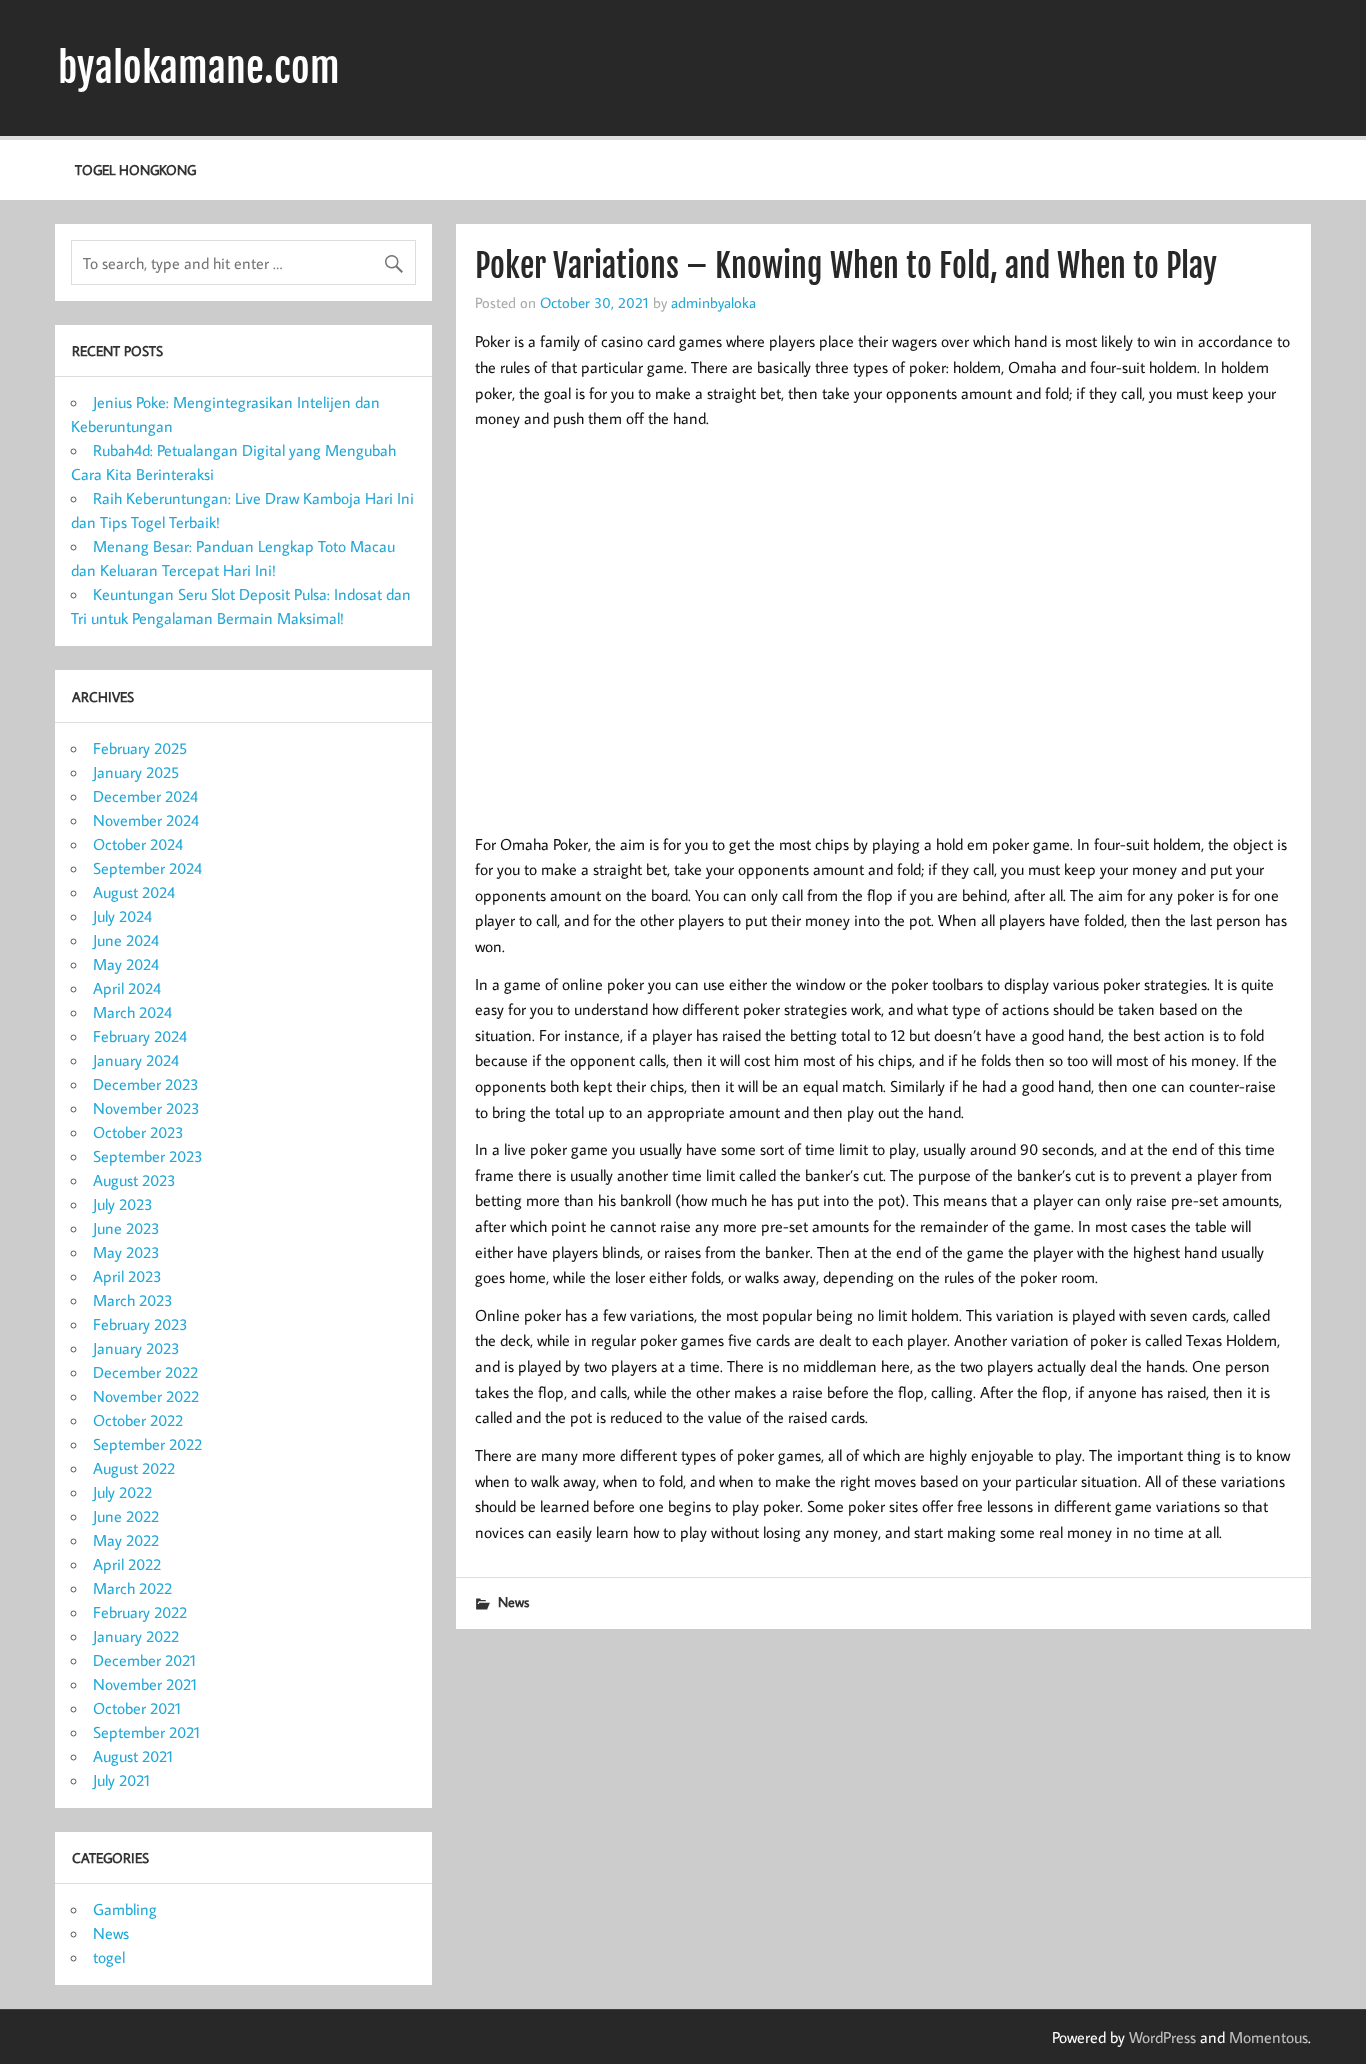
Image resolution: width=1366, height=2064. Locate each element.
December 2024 (145, 796)
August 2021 (133, 1756)
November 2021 (145, 1684)
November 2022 (146, 1396)
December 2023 (146, 1084)
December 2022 (145, 1372)
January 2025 (136, 772)
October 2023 (138, 1132)
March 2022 (132, 1588)
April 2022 (127, 1564)
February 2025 (140, 748)
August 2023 (134, 1180)
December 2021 (144, 1660)
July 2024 (122, 916)
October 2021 (137, 1708)
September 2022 (147, 1444)
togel (109, 1957)
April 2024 (127, 988)
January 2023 (136, 1348)
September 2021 (146, 1732)
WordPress (1162, 2037)
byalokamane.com (199, 68)
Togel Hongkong (135, 169)
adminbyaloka (713, 302)
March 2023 (133, 1300)
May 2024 (126, 964)
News (513, 1601)
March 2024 (132, 1012)
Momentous (1268, 2037)
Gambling (125, 1909)
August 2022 (134, 1468)
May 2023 (126, 1252)
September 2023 (148, 1156)
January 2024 (136, 1060)
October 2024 (138, 844)
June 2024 (126, 940)
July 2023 (123, 1204)
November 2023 (146, 1108)
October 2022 (138, 1420)
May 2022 (126, 1540)
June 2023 (126, 1228)
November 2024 (146, 820)
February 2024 (140, 1036)
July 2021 (121, 1780)
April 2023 (127, 1276)
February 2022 (140, 1612)
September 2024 (147, 868)
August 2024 (134, 892)
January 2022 (136, 1636)
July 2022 (122, 1492)
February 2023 (140, 1324)
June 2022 (126, 1516)
